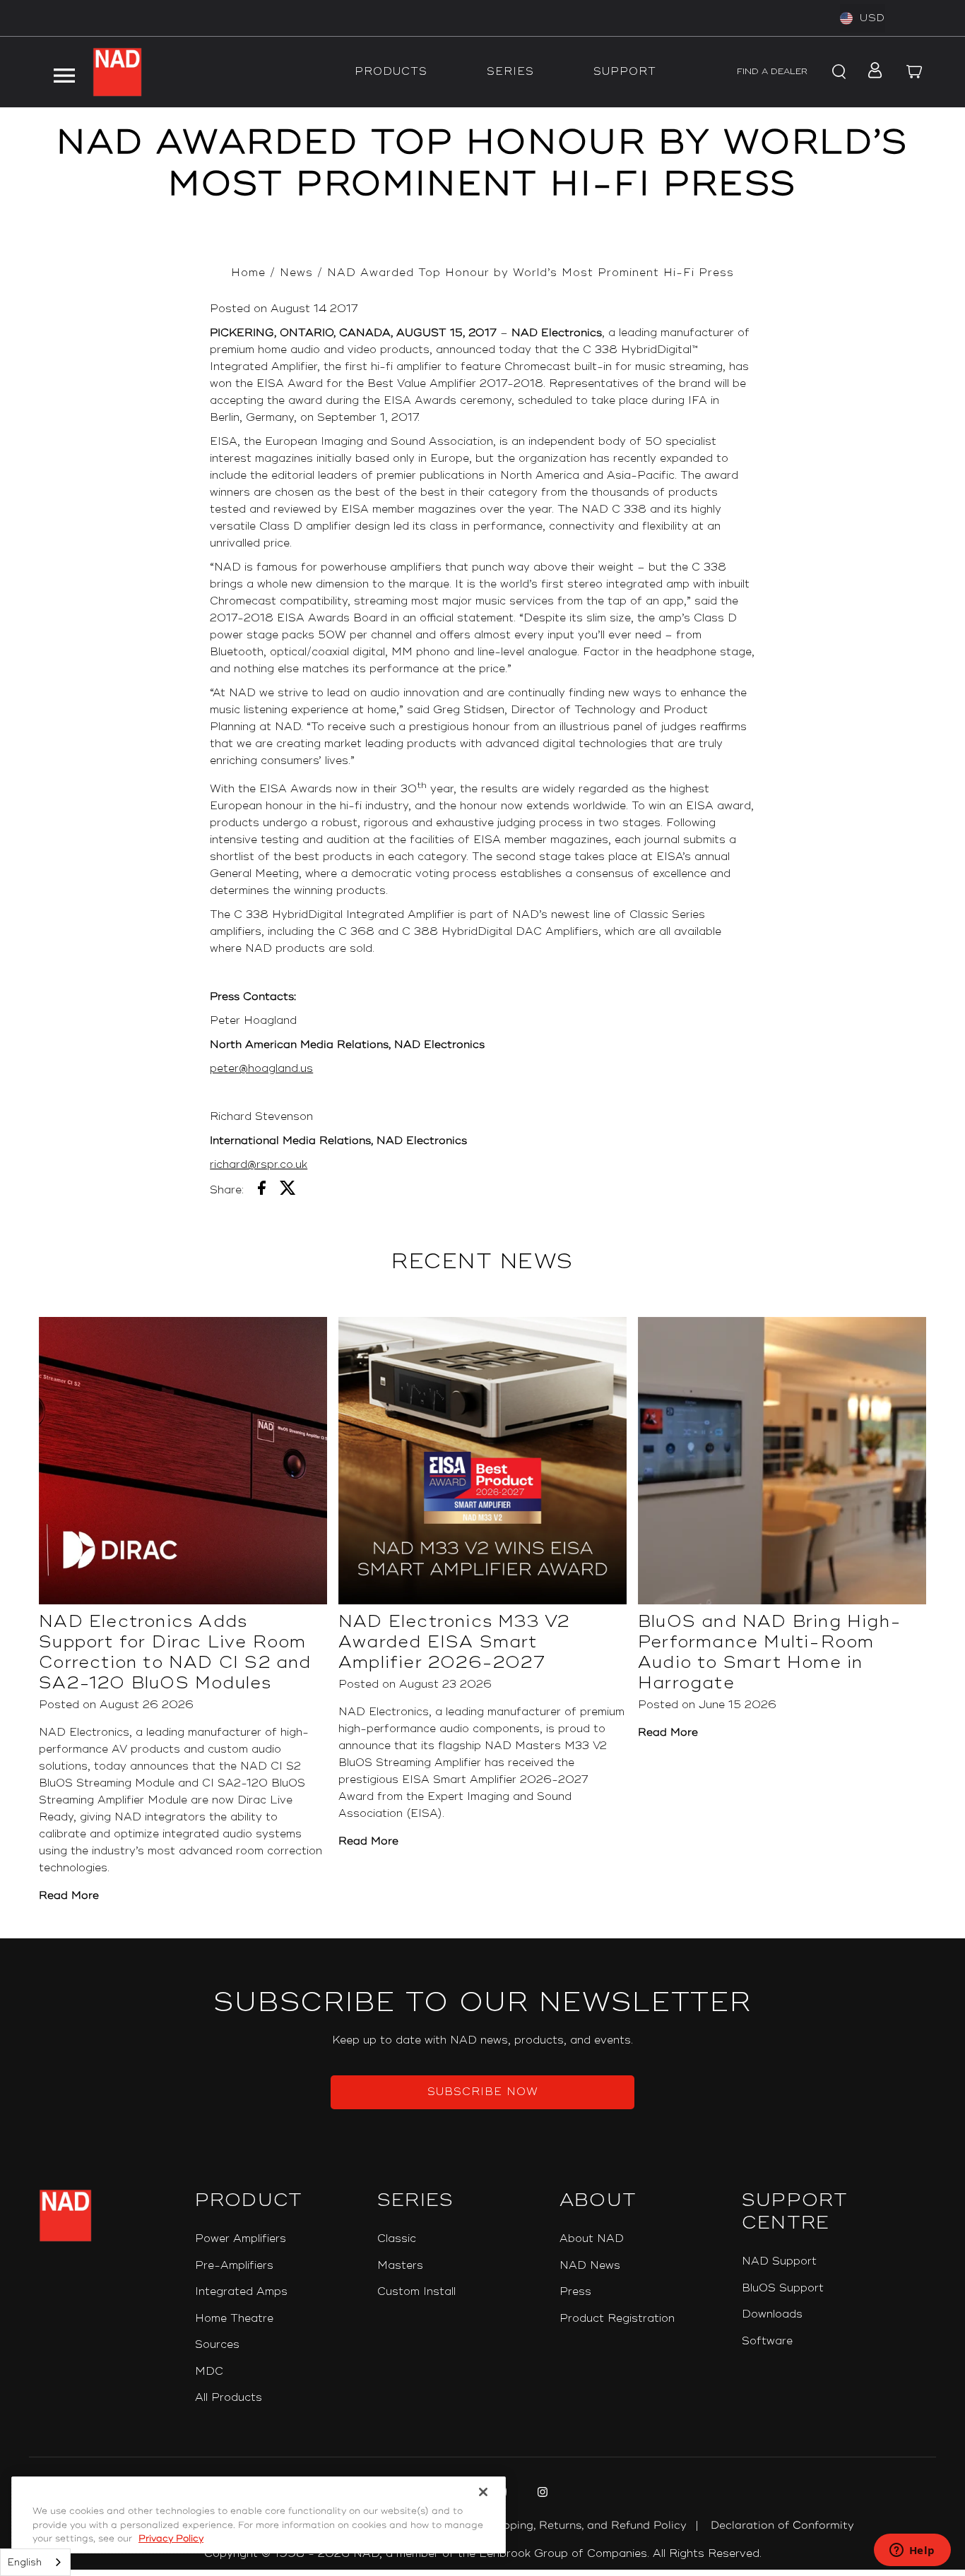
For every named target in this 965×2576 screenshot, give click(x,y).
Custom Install (416, 2292)
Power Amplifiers (241, 2239)
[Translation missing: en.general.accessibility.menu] (64, 72)
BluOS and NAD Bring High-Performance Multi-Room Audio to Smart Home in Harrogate (770, 1652)
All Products (229, 2398)
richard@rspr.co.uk (259, 1165)
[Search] (837, 72)
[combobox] (35, 2562)
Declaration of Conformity (782, 2526)
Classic (397, 2239)
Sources (217, 2345)
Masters (400, 2266)
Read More (69, 1896)
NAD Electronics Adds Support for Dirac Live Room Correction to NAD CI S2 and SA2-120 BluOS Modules (175, 1652)
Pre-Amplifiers (234, 2266)
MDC (209, 2372)
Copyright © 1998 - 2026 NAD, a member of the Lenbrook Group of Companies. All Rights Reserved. (483, 2554)
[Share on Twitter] (288, 1191)
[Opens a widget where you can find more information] (912, 2551)
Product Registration (617, 2319)
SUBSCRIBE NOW (483, 2092)
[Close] (483, 2492)
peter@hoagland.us (261, 1069)
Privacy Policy (171, 2539)
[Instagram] (541, 2494)
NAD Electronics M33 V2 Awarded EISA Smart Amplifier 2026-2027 (454, 1642)
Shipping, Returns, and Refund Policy (586, 2526)
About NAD (592, 2239)
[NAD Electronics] (117, 72)
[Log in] (871, 72)
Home (248, 273)
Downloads (772, 2314)
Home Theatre (234, 2319)
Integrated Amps (241, 2292)
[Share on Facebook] (262, 1191)
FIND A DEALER (772, 72)
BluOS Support (783, 2288)
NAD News (590, 2266)
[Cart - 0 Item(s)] (915, 72)
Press (575, 2292)
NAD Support (779, 2261)
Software (767, 2341)
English (25, 2563)
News (296, 273)
